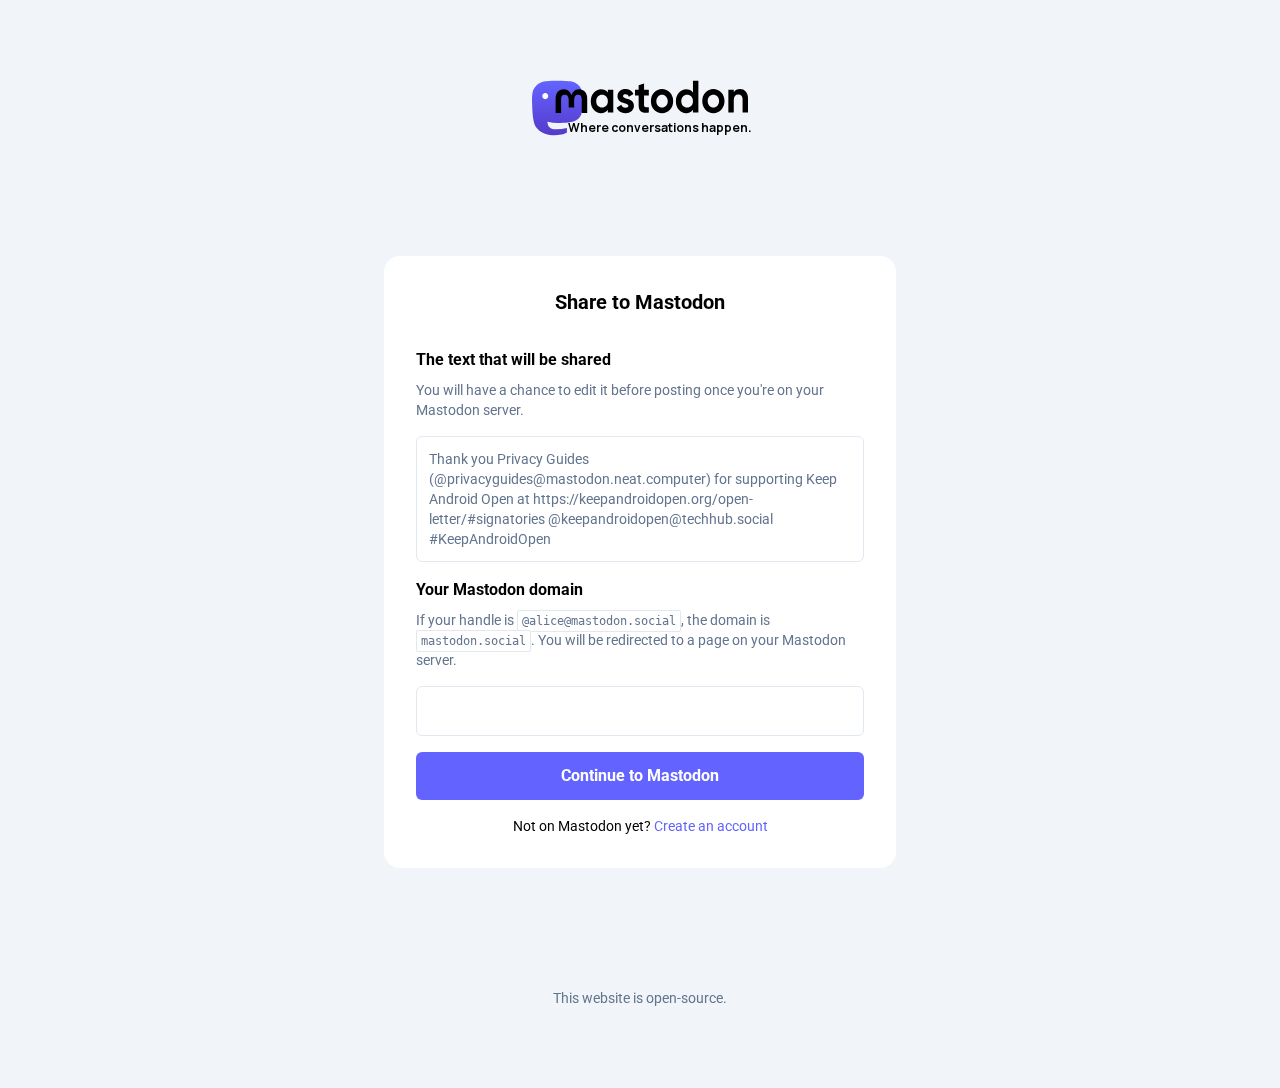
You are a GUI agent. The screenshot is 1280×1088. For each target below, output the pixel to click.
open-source (684, 998)
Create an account (711, 826)
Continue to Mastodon (640, 775)
